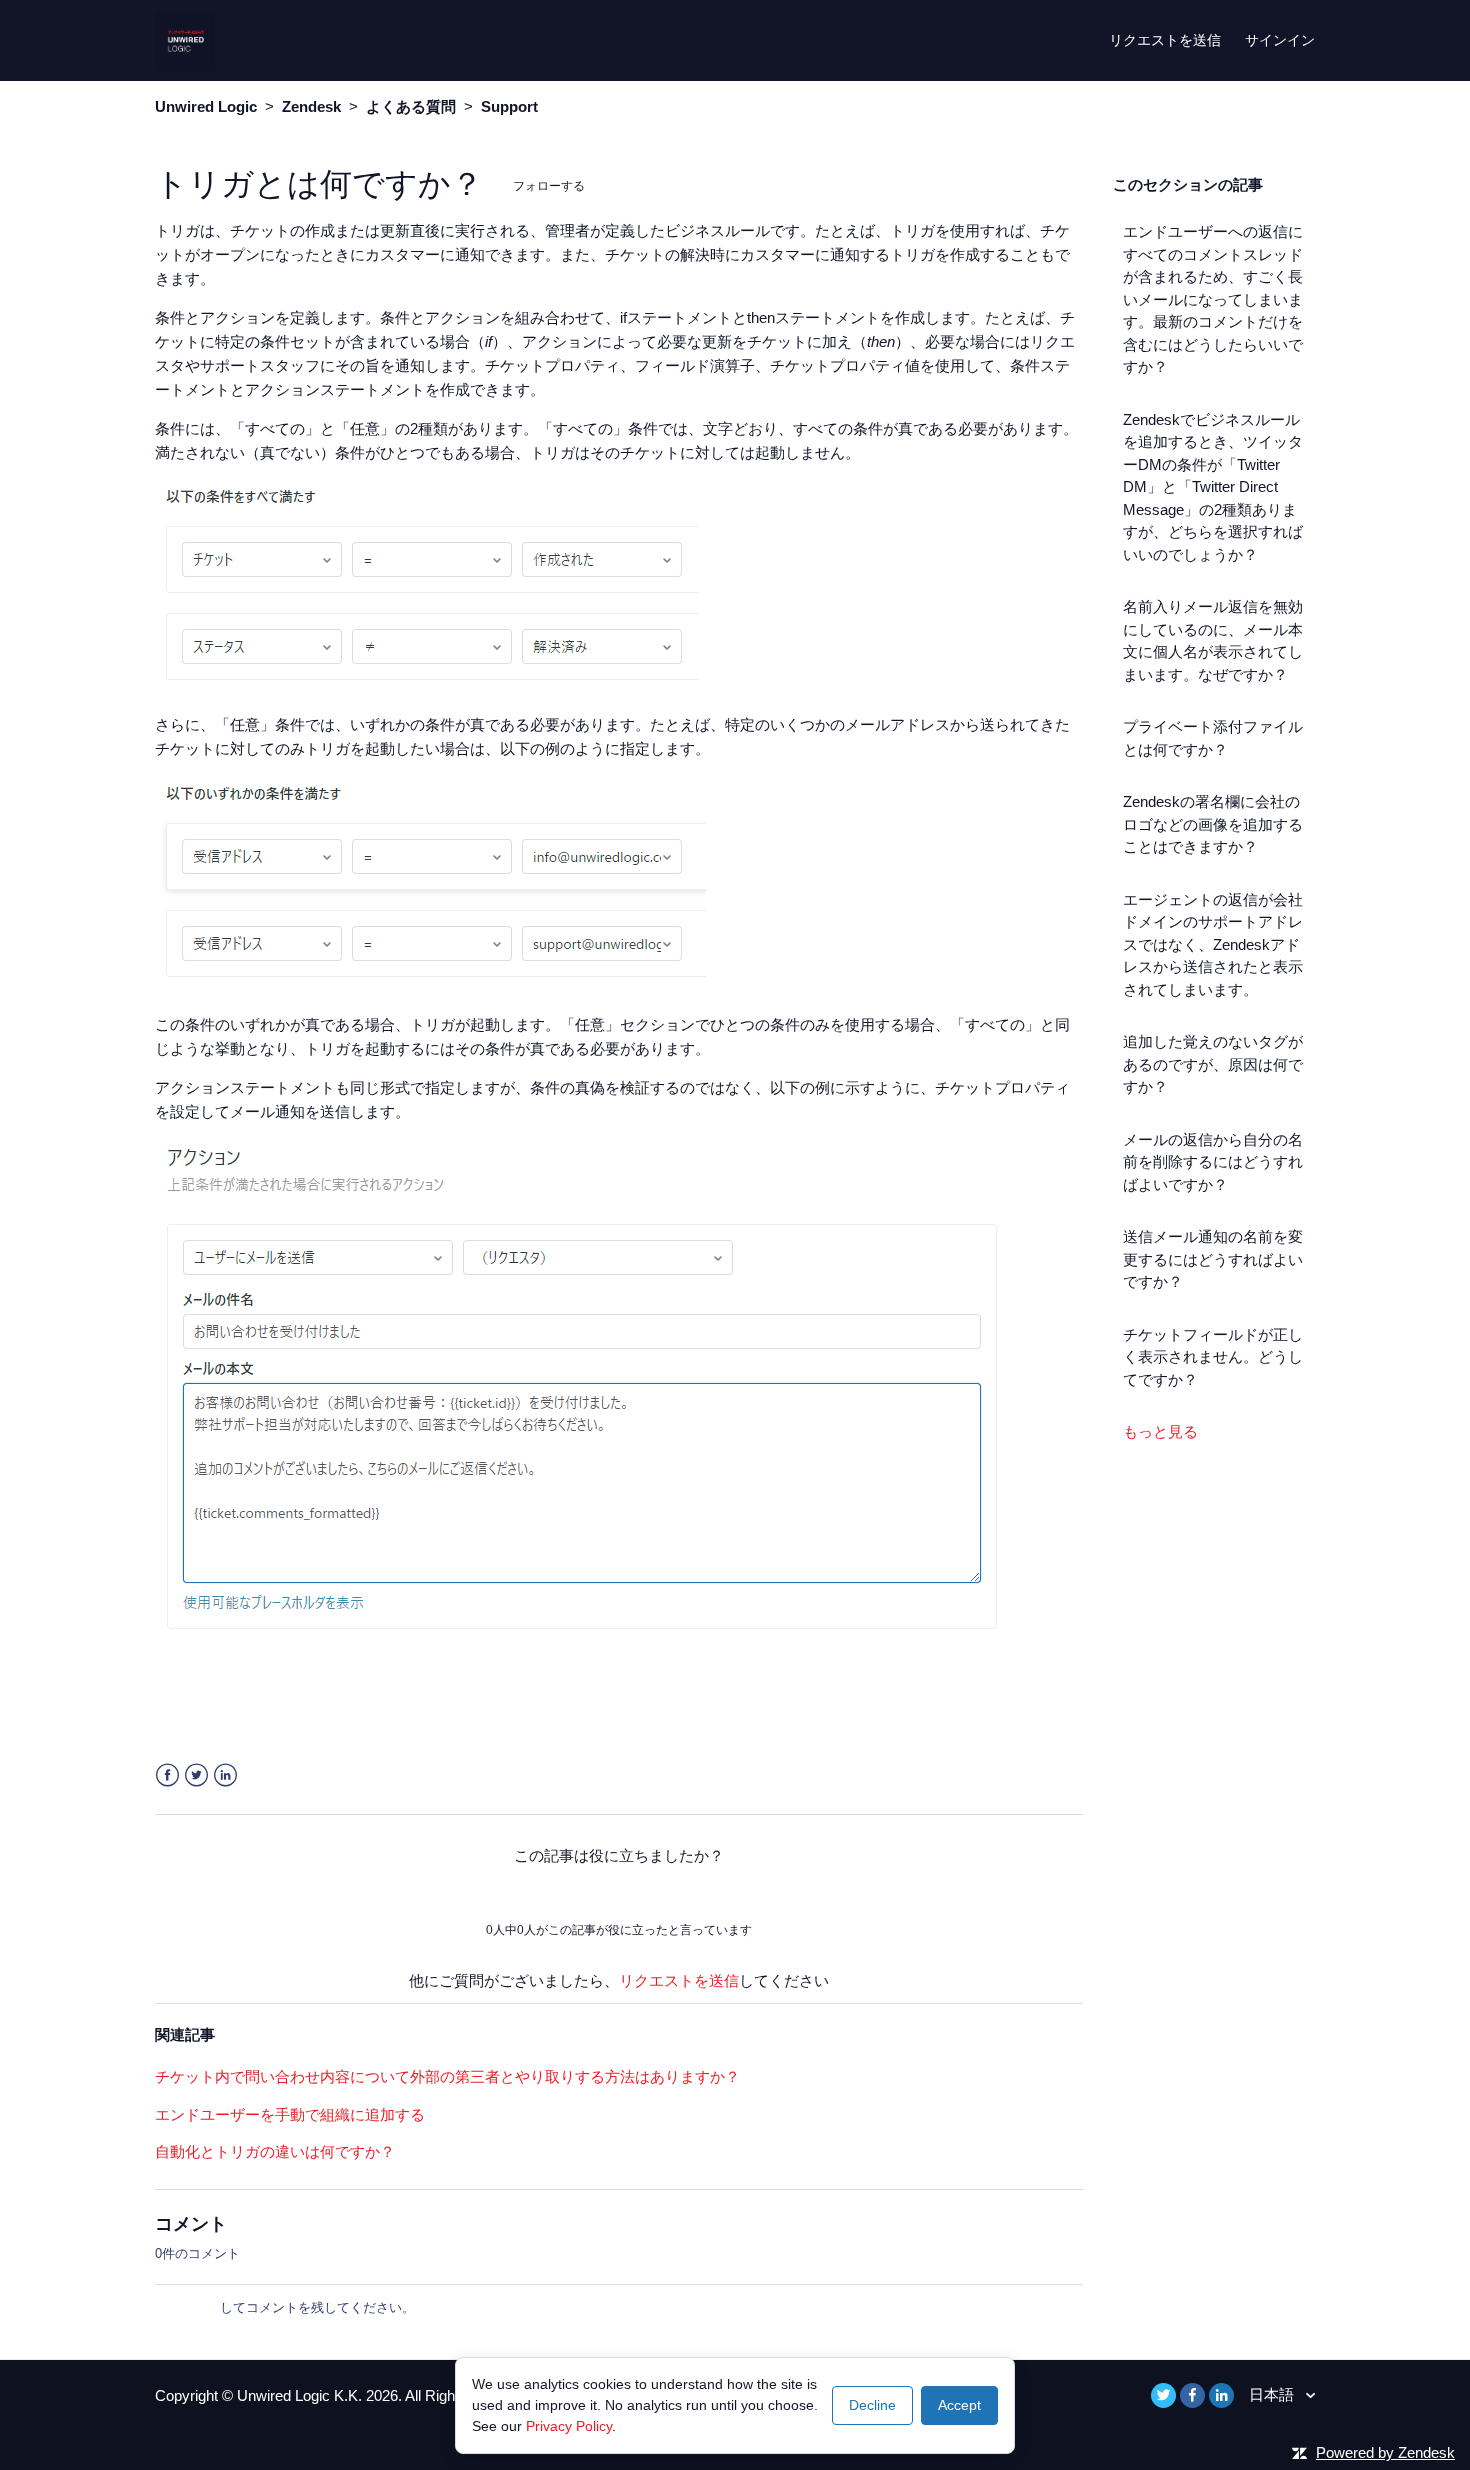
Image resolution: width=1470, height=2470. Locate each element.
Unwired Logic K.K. (301, 2395)
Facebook (167, 1775)
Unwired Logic (206, 106)
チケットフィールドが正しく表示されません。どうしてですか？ (1213, 1357)
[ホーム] (185, 38)
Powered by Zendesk (1385, 2452)
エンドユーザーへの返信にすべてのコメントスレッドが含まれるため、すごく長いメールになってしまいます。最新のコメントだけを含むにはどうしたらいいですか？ (1213, 299)
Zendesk (311, 106)
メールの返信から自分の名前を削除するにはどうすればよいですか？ (1213, 1162)
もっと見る (1160, 1431)
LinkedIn (225, 1775)
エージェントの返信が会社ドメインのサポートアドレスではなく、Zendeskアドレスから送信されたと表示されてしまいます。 (1213, 944)
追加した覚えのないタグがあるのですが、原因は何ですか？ (1213, 1064)
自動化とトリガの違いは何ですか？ (275, 2151)
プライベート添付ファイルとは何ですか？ (1213, 738)
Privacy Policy (569, 2426)
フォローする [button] (549, 185)
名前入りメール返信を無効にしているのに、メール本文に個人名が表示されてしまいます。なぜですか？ (1213, 640)
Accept (959, 2405)
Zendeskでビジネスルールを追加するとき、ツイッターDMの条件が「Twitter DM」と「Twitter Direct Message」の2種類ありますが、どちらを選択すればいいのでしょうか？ (1213, 487)
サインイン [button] (1280, 40)
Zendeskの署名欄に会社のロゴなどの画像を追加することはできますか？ (1213, 824)
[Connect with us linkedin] (1221, 2395)
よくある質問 (411, 106)
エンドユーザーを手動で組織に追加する (290, 2114)
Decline (872, 2405)
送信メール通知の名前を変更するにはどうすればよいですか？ (1213, 1259)
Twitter (196, 1775)
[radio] (564, 1893)
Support (509, 106)
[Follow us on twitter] (1163, 2395)
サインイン (187, 2307)
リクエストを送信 (1165, 40)
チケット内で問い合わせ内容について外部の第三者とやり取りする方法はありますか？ (447, 2076)
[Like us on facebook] (1192, 2395)
